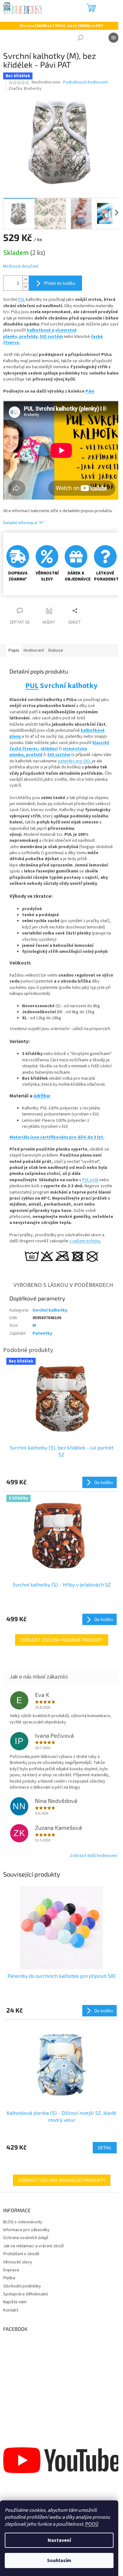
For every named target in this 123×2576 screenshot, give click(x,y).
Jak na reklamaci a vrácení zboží (33, 2246)
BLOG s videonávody (23, 2222)
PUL (21, 300)
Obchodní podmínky (22, 2286)
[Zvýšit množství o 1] (26, 279)
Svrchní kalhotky (50, 1310)
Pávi (90, 391)
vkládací (49, 749)
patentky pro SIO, (75, 761)
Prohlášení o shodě (21, 2254)
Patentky (42, 1333)
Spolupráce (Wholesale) (26, 2294)
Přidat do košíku (60, 283)
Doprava (11, 2270)
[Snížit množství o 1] (26, 287)
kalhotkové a (41, 330)
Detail (105, 2148)
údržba (41, 1096)
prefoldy (28, 337)
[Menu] (114, 38)
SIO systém (51, 337)
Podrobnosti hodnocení (85, 82)
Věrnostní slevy (18, 2262)
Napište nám (15, 2302)
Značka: (25, 89)
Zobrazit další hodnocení (93, 1856)
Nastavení (59, 2540)
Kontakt (11, 2310)
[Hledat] (80, 38)
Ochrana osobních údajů (26, 2238)
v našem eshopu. (85, 1241)
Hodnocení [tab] (34, 650)
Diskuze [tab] (56, 650)
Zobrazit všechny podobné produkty (62, 1640)
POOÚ (92, 2524)
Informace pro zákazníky (26, 2230)
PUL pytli (90, 1180)
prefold (34, 755)
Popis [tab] (14, 650)
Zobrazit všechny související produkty (62, 2180)
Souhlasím (59, 2560)
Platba (9, 2278)
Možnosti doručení (21, 267)
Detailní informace (20, 523)
